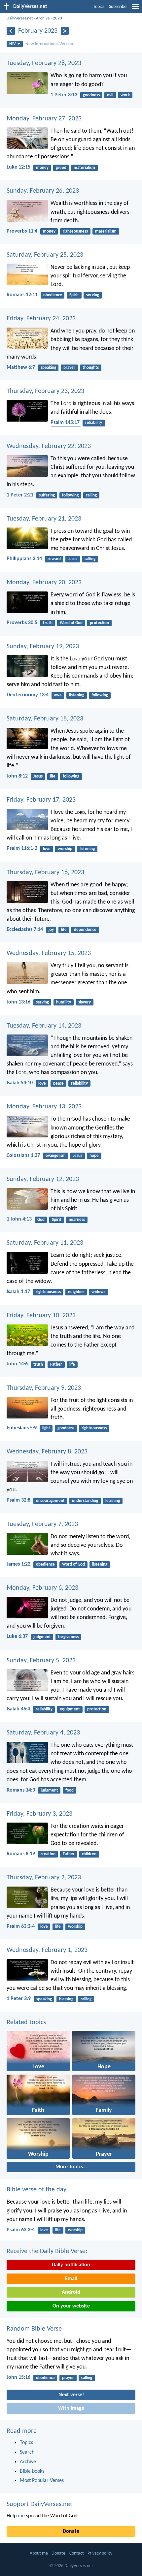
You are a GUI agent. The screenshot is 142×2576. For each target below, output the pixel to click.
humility (64, 1002)
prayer (69, 368)
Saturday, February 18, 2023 (45, 719)
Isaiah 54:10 (20, 1083)
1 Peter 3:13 (64, 95)
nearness (77, 1220)
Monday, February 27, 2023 (44, 119)
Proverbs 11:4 (22, 231)
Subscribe (118, 7)
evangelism (56, 1156)
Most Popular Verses (42, 2481)
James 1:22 (18, 1564)
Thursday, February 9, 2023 (44, 1388)
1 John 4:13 (19, 1219)
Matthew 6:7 (21, 367)
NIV (13, 44)
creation (48, 1854)
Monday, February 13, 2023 (44, 1107)
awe (58, 695)
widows (98, 1292)
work (125, 95)
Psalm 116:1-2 (22, 848)
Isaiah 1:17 (18, 1292)
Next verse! (71, 2395)
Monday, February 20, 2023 (44, 583)
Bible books (32, 2471)
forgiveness (68, 1637)
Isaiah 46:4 (18, 1709)
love (47, 849)
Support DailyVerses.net (39, 2504)
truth (48, 623)
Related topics (26, 2022)
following (70, 495)
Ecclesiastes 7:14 (25, 930)
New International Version (49, 44)
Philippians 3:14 (24, 559)
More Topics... (71, 2167)
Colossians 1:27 (23, 1156)
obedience (53, 295)
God (41, 1220)
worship (65, 849)
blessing (66, 1999)
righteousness (75, 231)
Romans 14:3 (21, 1790)
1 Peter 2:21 (20, 495)
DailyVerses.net (20, 18)
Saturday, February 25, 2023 (45, 255)
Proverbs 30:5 (22, 623)
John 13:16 (18, 1002)
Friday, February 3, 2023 (39, 1814)
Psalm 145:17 (65, 423)
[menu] (135, 9)
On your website (71, 2306)
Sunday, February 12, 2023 (43, 1179)
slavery (85, 1002)
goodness (91, 95)
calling (91, 495)
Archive (43, 18)
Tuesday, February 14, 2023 (44, 1026)
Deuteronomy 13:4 (28, 695)
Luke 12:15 (18, 167)
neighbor (76, 1292)
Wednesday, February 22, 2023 (49, 446)
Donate (71, 2531)
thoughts (91, 368)
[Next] (65, 31)
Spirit (74, 295)
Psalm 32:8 (18, 1500)
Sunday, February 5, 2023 (41, 1661)
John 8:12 (17, 776)
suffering (47, 495)
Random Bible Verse (34, 2329)
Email (71, 2279)
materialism (84, 168)
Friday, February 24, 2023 (41, 319)
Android (71, 2292)
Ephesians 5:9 (22, 1428)
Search (27, 2452)
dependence (85, 930)
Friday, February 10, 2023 (41, 1316)
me (21, 2516)
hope (94, 1156)
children (89, 1854)
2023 (57, 18)
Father (56, 1365)
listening (77, 695)
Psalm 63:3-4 (21, 1926)
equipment (70, 1709)
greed (61, 168)
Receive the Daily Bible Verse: (47, 2251)
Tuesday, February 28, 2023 (44, 63)
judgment (42, 1637)
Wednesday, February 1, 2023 (47, 1950)
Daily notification (71, 2265)
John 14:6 (17, 1364)
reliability (94, 423)
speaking (48, 368)
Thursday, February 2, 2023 (44, 1878)
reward (54, 559)
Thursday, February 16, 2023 (45, 873)
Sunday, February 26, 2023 (43, 191)
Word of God (71, 623)
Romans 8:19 (21, 1854)
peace (58, 1083)
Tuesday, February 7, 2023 (42, 1524)
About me (39, 2553)
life (53, 776)
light (46, 1428)
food (70, 1790)
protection (99, 623)
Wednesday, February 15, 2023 (49, 953)
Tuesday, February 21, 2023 (44, 519)
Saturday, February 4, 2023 (43, 1733)
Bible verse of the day (36, 2190)
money (42, 168)
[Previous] (11, 31)
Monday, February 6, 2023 (42, 1588)
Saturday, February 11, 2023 (45, 1243)
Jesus (73, 559)
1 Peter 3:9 (19, 1999)
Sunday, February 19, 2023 (43, 647)
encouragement (50, 1501)
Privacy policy (100, 2553)
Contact (77, 2553)
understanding (85, 1501)
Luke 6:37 (17, 1637)
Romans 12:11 (22, 295)
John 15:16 (18, 2377)
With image (71, 2408)
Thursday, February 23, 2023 (45, 391)
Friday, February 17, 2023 (41, 800)
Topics (99, 7)
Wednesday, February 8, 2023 (47, 1452)
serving (93, 295)
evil (110, 95)
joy (51, 930)
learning (113, 1501)
